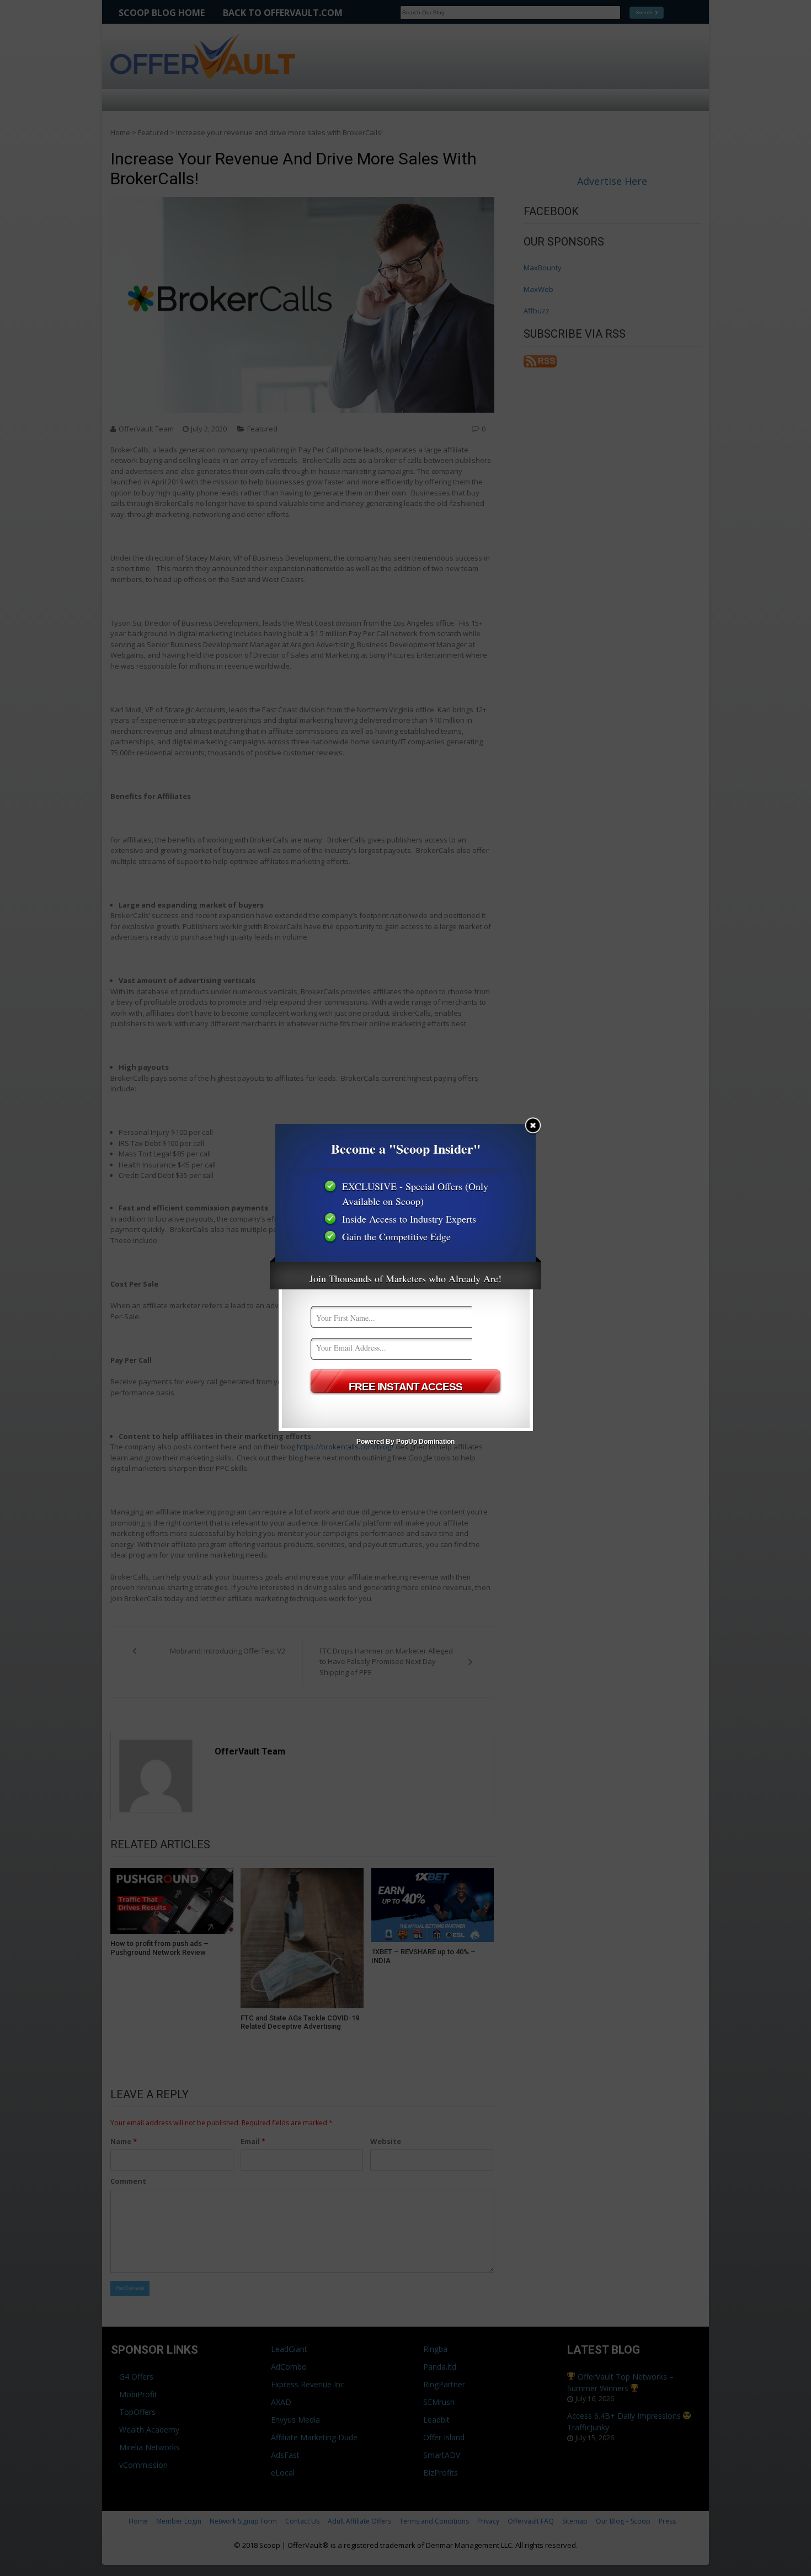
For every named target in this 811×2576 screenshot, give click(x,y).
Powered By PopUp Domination (405, 1442)
